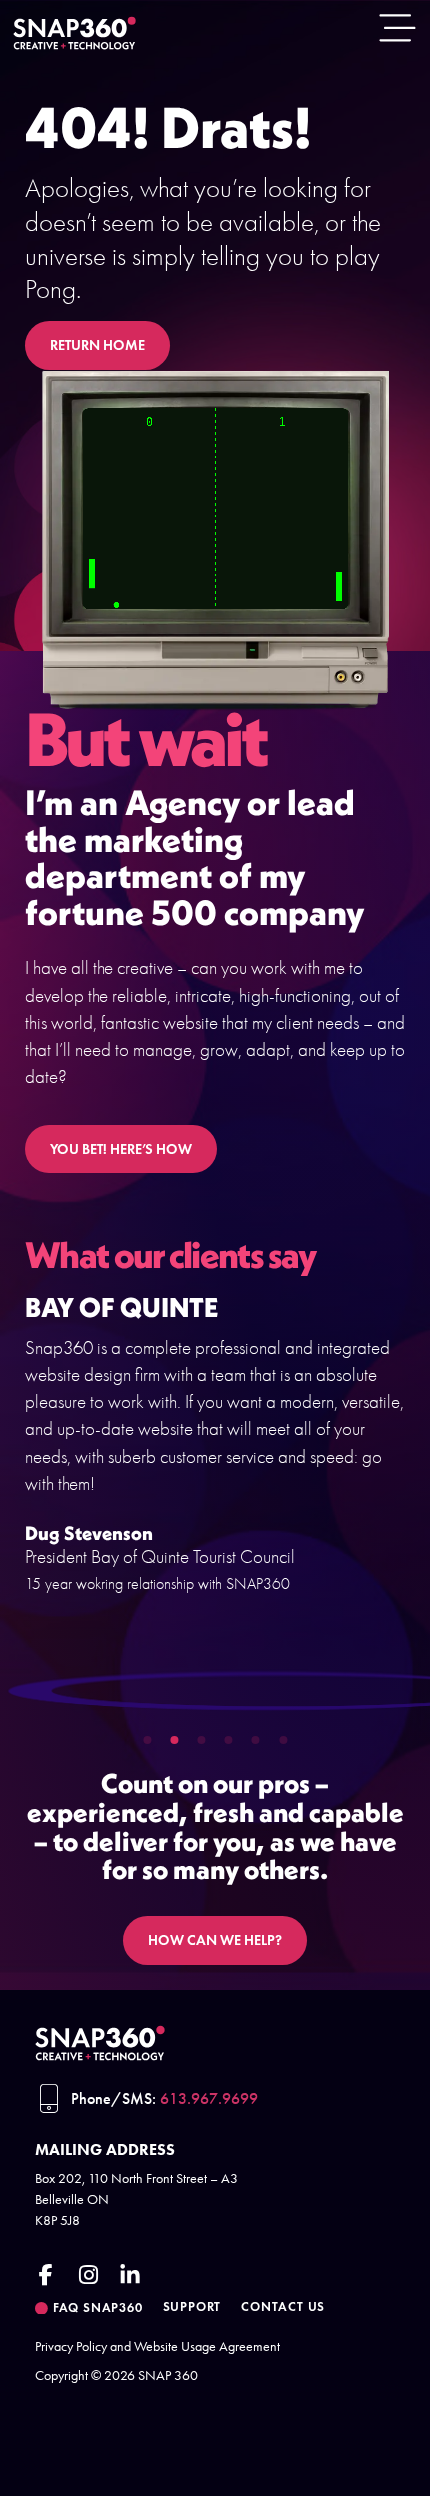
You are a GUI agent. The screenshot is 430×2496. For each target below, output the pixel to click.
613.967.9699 (209, 2098)
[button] (147, 1740)
